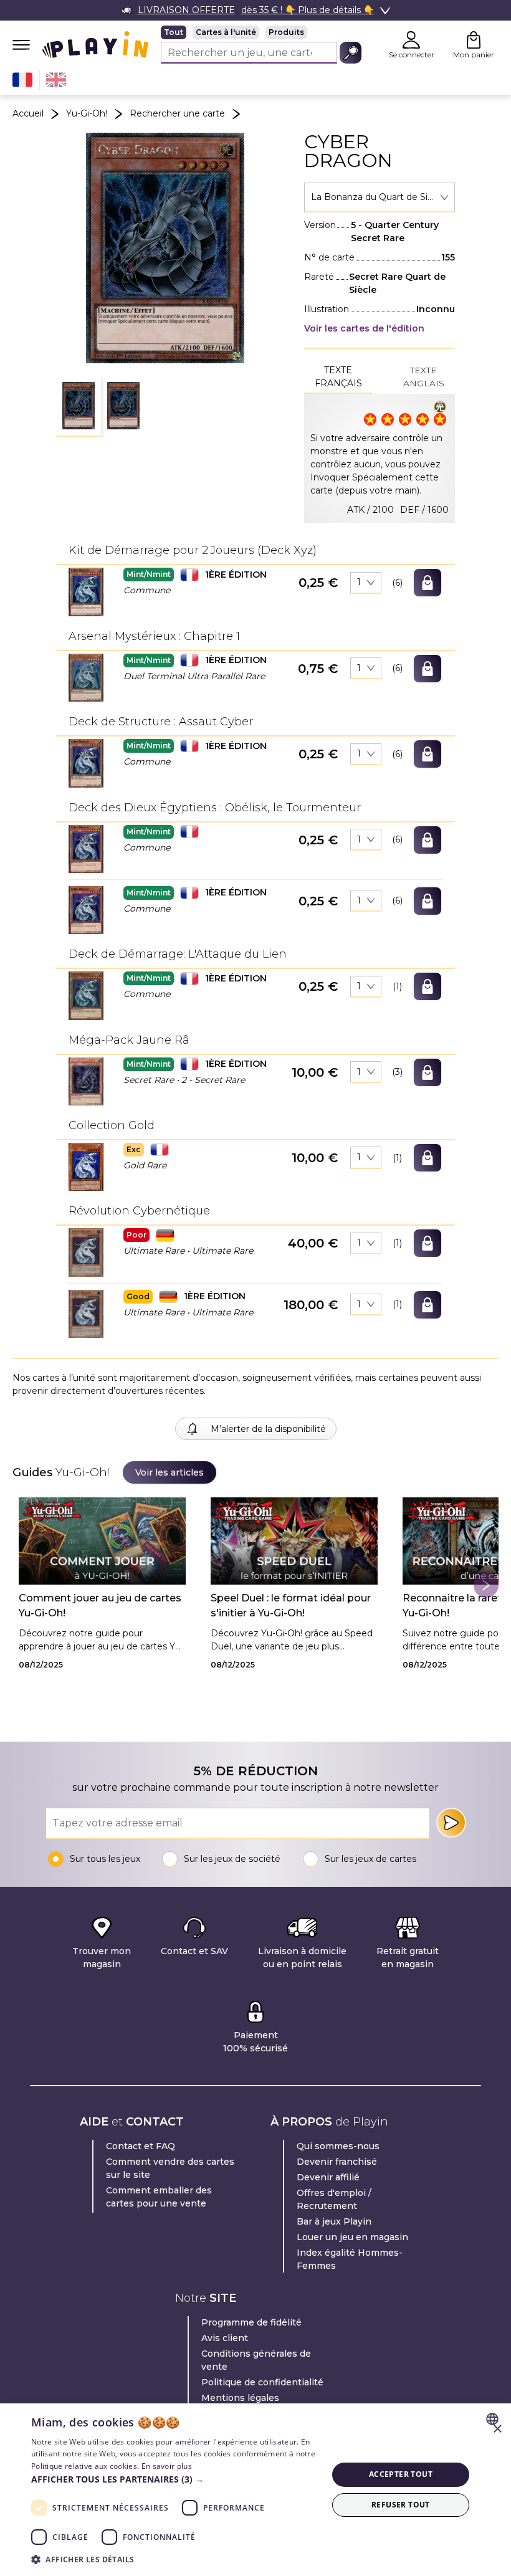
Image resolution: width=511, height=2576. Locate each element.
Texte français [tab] (338, 377)
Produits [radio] (286, 32)
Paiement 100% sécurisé (255, 2042)
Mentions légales (240, 2398)
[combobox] (380, 198)
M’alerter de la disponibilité (268, 1429)
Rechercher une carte (177, 113)
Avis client (225, 2338)
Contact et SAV (194, 1951)
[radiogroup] (261, 32)
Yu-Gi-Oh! (87, 113)
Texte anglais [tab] (424, 377)
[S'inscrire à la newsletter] (451, 1823)
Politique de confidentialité (262, 2382)
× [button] (497, 2429)
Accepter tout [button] (401, 2474)
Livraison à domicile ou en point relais (302, 1958)
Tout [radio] (174, 32)
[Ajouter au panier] (427, 583)
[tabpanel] (380, 458)
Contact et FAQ (141, 2146)
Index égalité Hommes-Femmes (350, 2259)
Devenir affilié (328, 2177)
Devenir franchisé (337, 2162)
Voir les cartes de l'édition (364, 328)
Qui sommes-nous (338, 2146)
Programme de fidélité (251, 2322)
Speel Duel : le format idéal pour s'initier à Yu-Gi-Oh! (291, 1605)
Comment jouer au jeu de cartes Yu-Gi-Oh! (100, 1605)
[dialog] (255, 2490)
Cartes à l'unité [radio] (226, 32)
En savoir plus (167, 2466)
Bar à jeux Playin (334, 2221)
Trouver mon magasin (102, 1958)
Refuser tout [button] (401, 2505)
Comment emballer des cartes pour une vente (159, 2197)
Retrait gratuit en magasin (408, 1958)
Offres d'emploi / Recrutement (334, 2199)
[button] (79, 406)
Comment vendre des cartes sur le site (170, 2168)
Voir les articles (170, 1472)
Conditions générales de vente (256, 2360)
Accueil (28, 113)
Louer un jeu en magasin (352, 2237)
